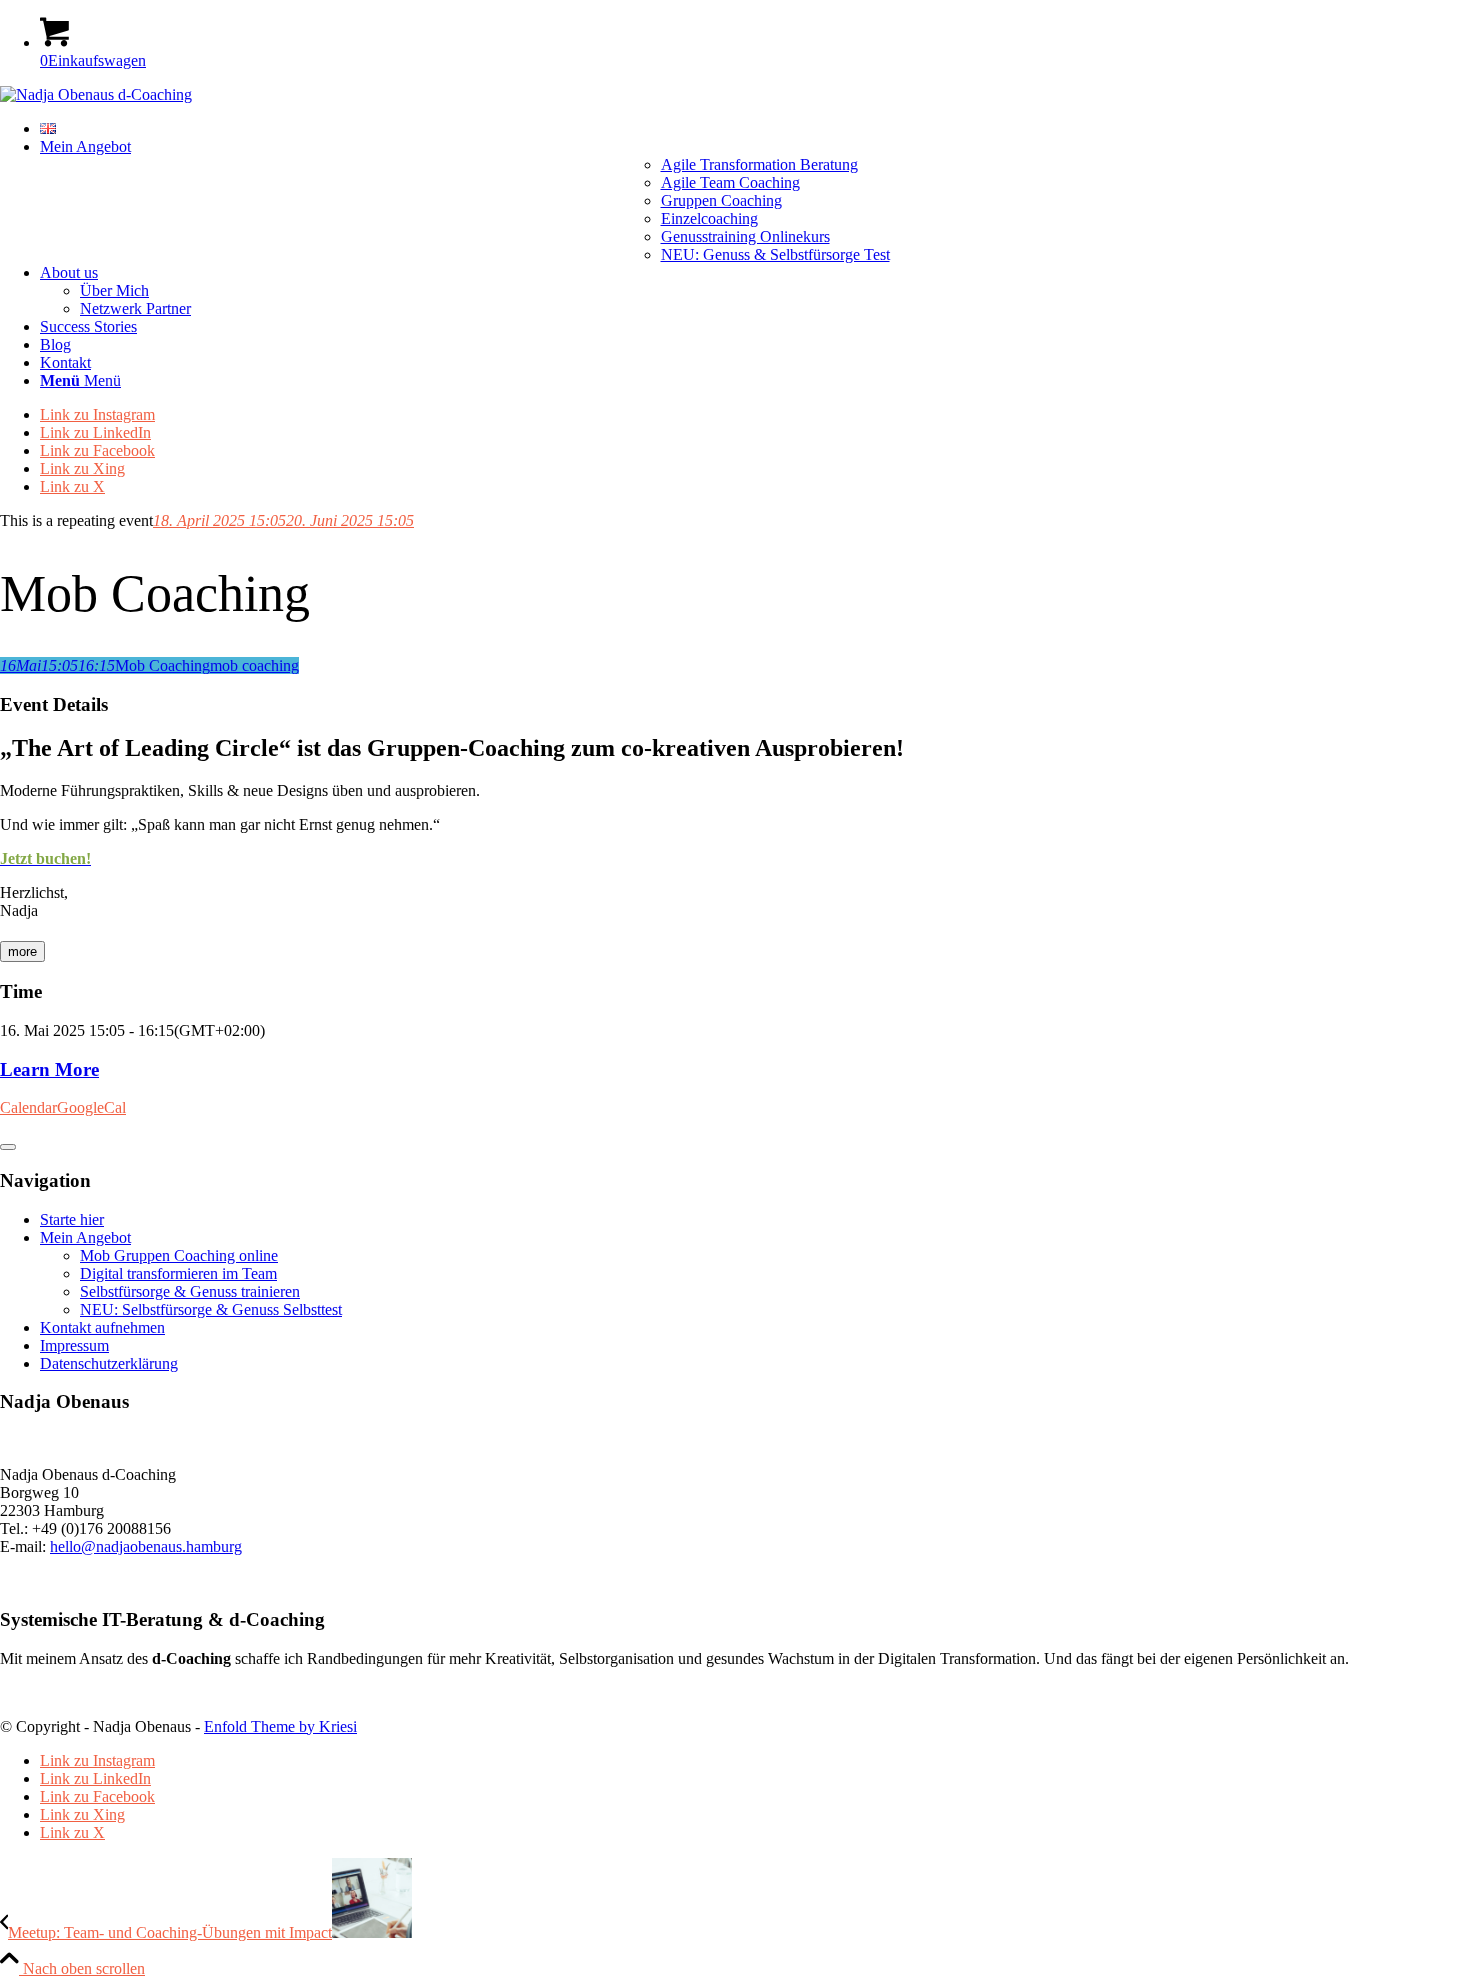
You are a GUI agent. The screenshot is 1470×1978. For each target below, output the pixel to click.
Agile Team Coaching (730, 182)
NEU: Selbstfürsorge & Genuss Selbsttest (211, 1309)
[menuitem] (755, 129)
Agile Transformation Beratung (759, 164)
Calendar (28, 1107)
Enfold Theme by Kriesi (280, 1726)
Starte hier (72, 1219)
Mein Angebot (85, 1237)
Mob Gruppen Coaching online (179, 1255)
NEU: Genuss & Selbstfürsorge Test (775, 254)
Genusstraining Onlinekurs (745, 236)
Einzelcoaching (709, 218)
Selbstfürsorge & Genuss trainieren (190, 1291)
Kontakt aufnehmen (102, 1327)
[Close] (8, 1147)
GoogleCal (91, 1107)
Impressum (74, 1345)
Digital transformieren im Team (178, 1273)
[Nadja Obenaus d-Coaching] (96, 94)
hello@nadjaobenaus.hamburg (146, 1546)
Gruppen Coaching (721, 200)
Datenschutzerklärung (109, 1363)
